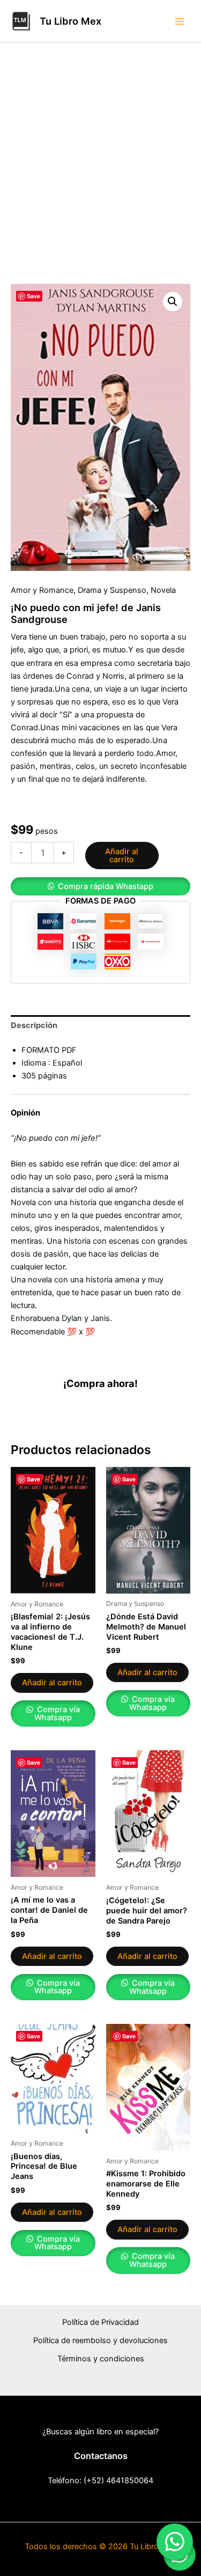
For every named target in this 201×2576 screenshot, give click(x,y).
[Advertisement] (100, 178)
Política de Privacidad (100, 2322)
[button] (173, 302)
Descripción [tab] (34, 1025)
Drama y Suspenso (112, 590)
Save (33, 296)
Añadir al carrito (122, 856)
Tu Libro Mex (70, 21)
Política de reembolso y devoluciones (100, 2340)
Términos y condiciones (101, 2359)
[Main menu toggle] (180, 21)
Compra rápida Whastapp (106, 886)
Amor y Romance (42, 590)
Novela (163, 590)
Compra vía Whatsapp (57, 1713)
